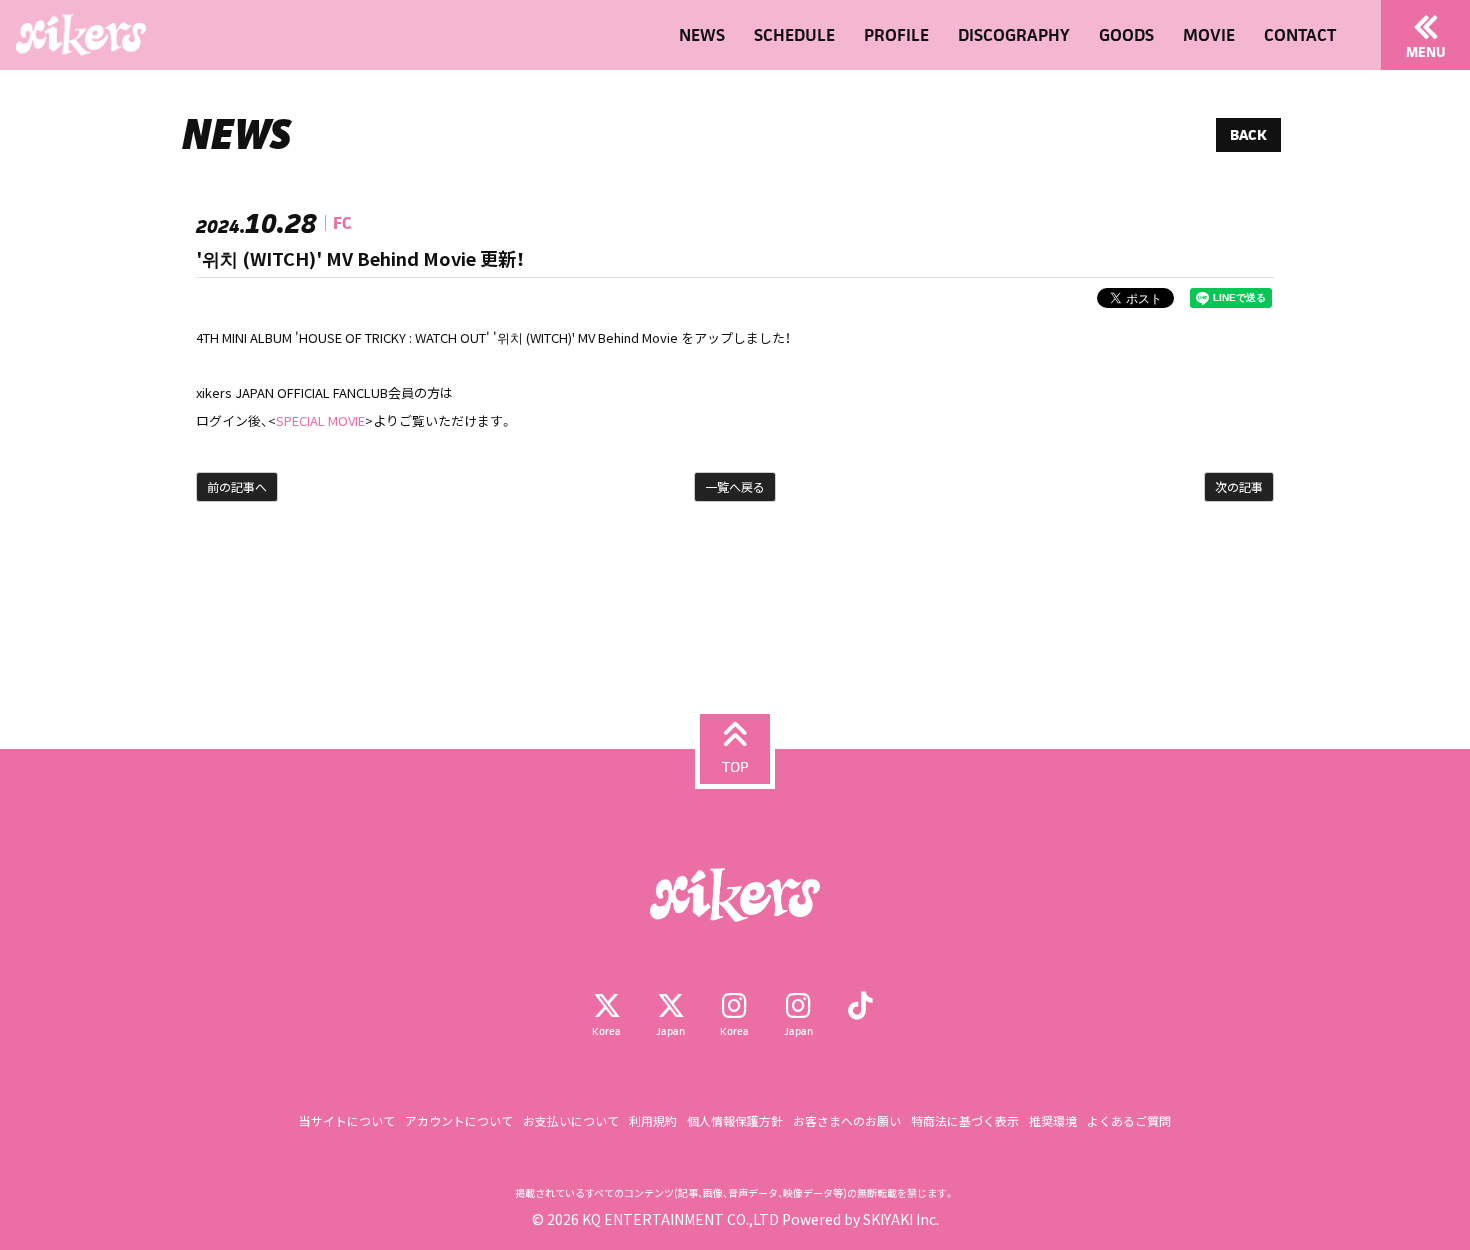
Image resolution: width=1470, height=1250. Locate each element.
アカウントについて (459, 1120)
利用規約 (653, 1120)
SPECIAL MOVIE (320, 420)
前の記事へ (237, 486)
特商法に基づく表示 (965, 1120)
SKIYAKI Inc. (901, 1219)
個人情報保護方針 (735, 1120)
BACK (1248, 134)
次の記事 (1239, 486)
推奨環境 (1053, 1120)
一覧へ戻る (735, 486)
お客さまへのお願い (847, 1120)
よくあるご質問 (1129, 1120)
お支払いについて (571, 1120)
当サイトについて (347, 1120)
